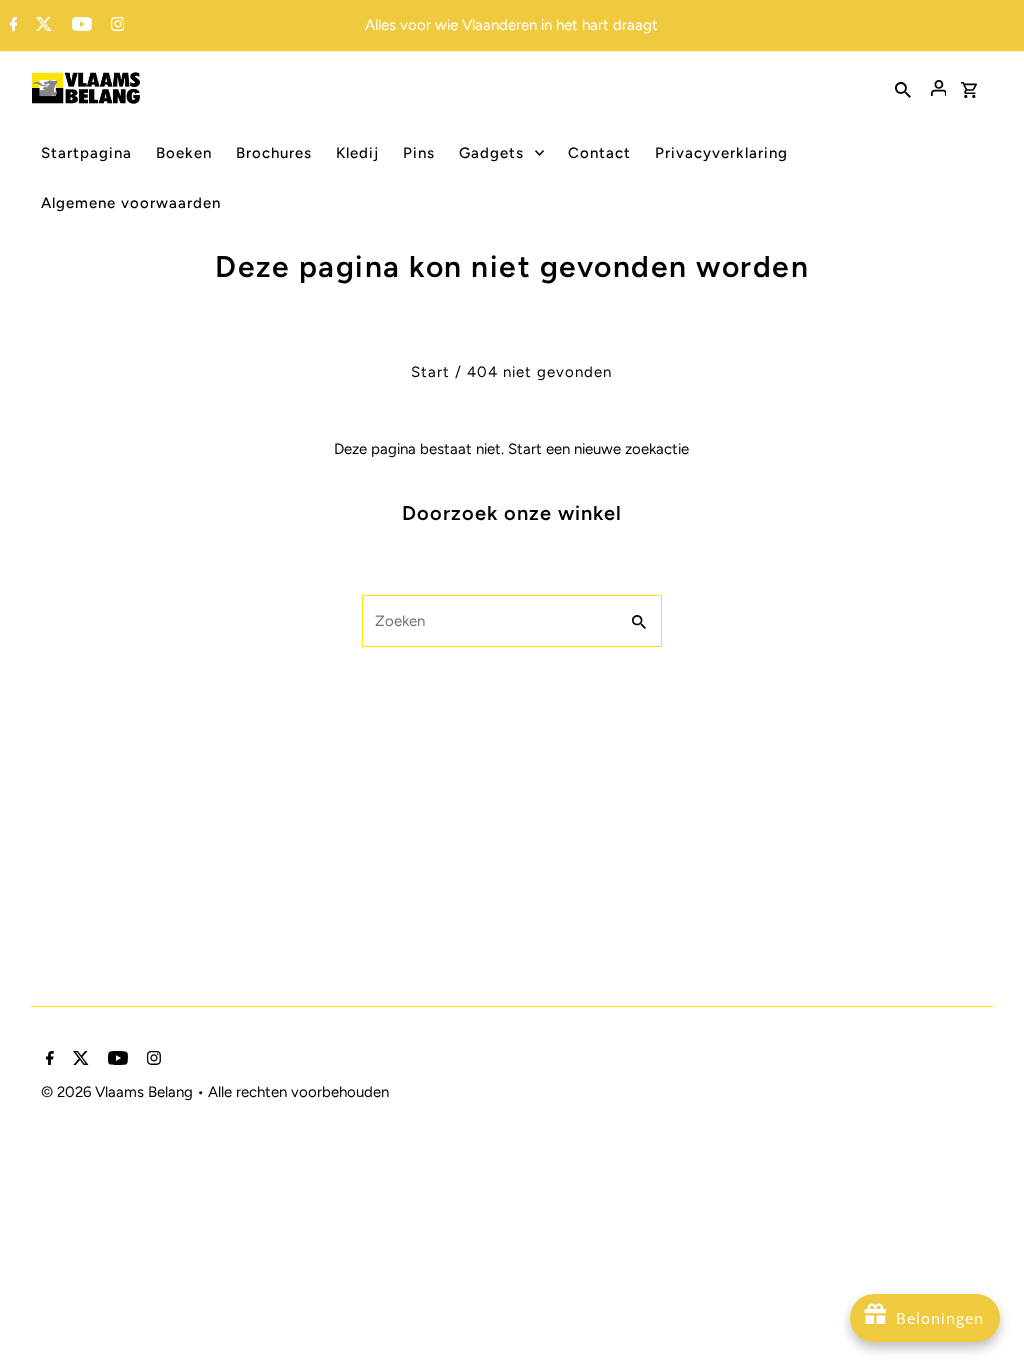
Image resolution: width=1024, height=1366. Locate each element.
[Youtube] (79, 26)
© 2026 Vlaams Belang (119, 1092)
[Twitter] (41, 26)
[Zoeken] (903, 88)
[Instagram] (115, 26)
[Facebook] (11, 26)
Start (430, 372)
